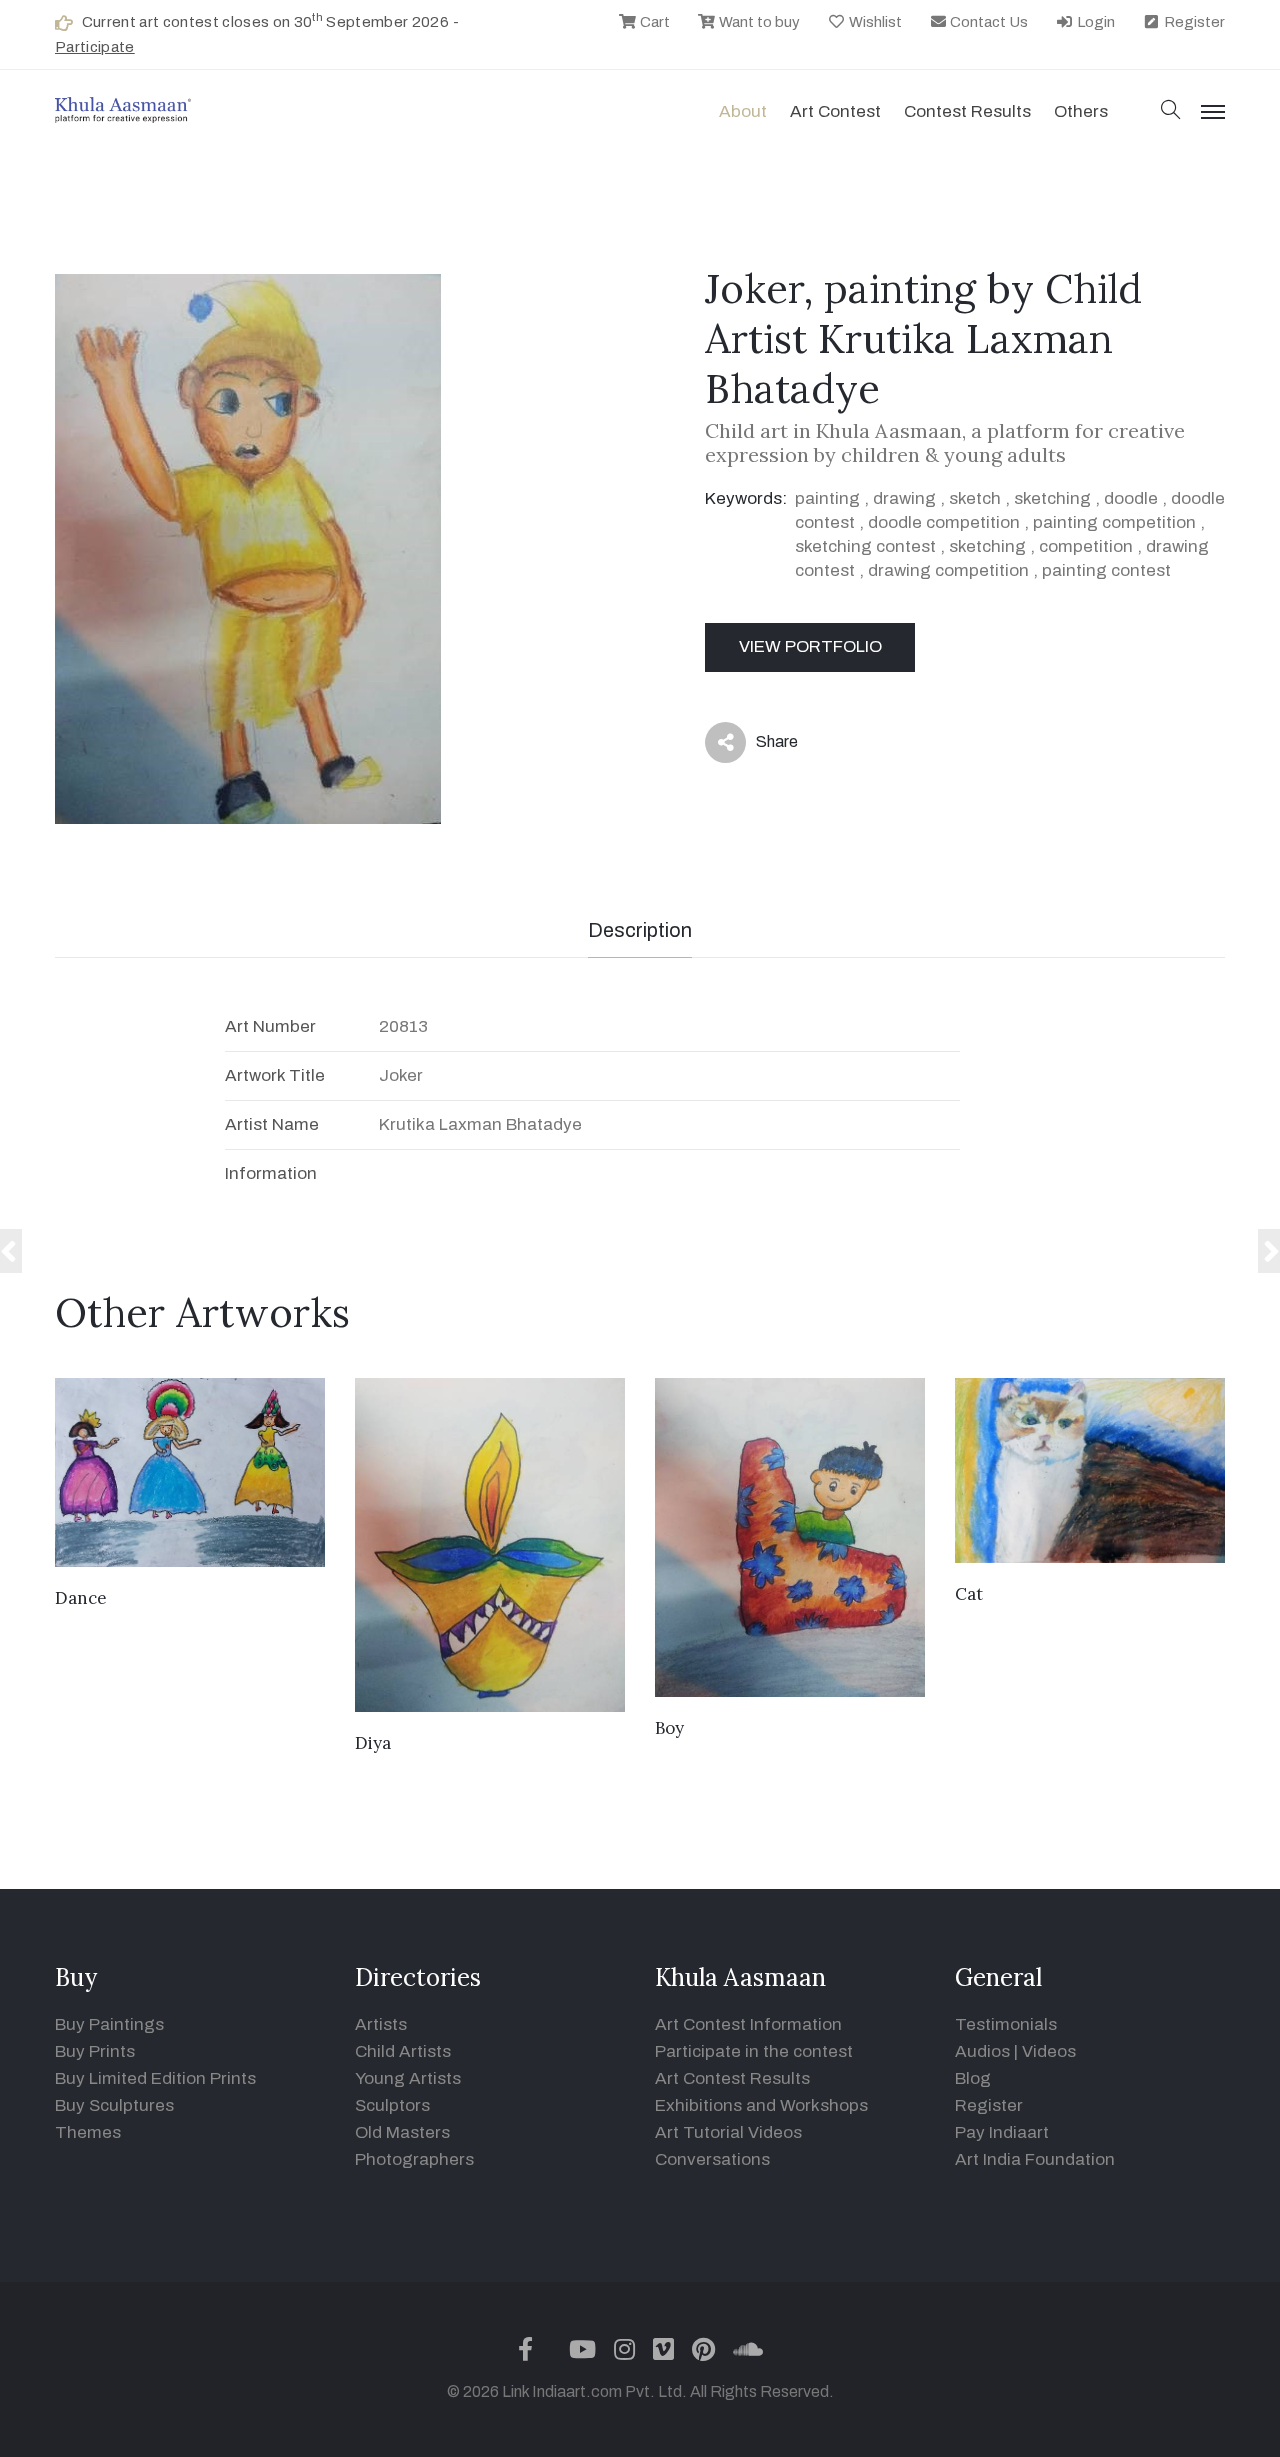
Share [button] (761, 746)
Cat (969, 1594)
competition (1086, 546)
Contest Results (967, 111)
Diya (373, 1743)
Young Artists (408, 2078)
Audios (982, 2051)
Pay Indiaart (1002, 2132)
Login (1094, 22)
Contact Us (987, 22)
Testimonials (1006, 2024)
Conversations (712, 2159)
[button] (1171, 111)
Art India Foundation (1035, 2159)
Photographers (414, 2159)
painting (827, 498)
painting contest (1106, 570)
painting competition (1114, 522)
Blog (973, 2078)
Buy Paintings (109, 2024)
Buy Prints (95, 2051)
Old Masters (402, 2132)
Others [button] (1081, 111)
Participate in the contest (754, 2051)
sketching (1052, 498)
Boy (669, 1728)
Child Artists (403, 2051)
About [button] (743, 111)
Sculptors (392, 2105)
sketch (975, 498)
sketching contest (865, 546)
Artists (381, 2024)
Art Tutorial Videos (728, 2132)
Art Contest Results (732, 2078)
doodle (1131, 498)
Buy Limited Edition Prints (155, 2078)
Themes (88, 2132)
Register (1193, 22)
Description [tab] (640, 930)
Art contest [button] (835, 111)
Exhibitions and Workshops (761, 2105)
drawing (904, 498)
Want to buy (758, 22)
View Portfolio (810, 646)
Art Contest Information (748, 2024)
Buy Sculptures (114, 2105)
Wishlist (874, 22)
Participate (95, 47)
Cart (653, 22)
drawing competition (948, 570)
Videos (1049, 2051)
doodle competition (944, 522)
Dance (81, 1598)
